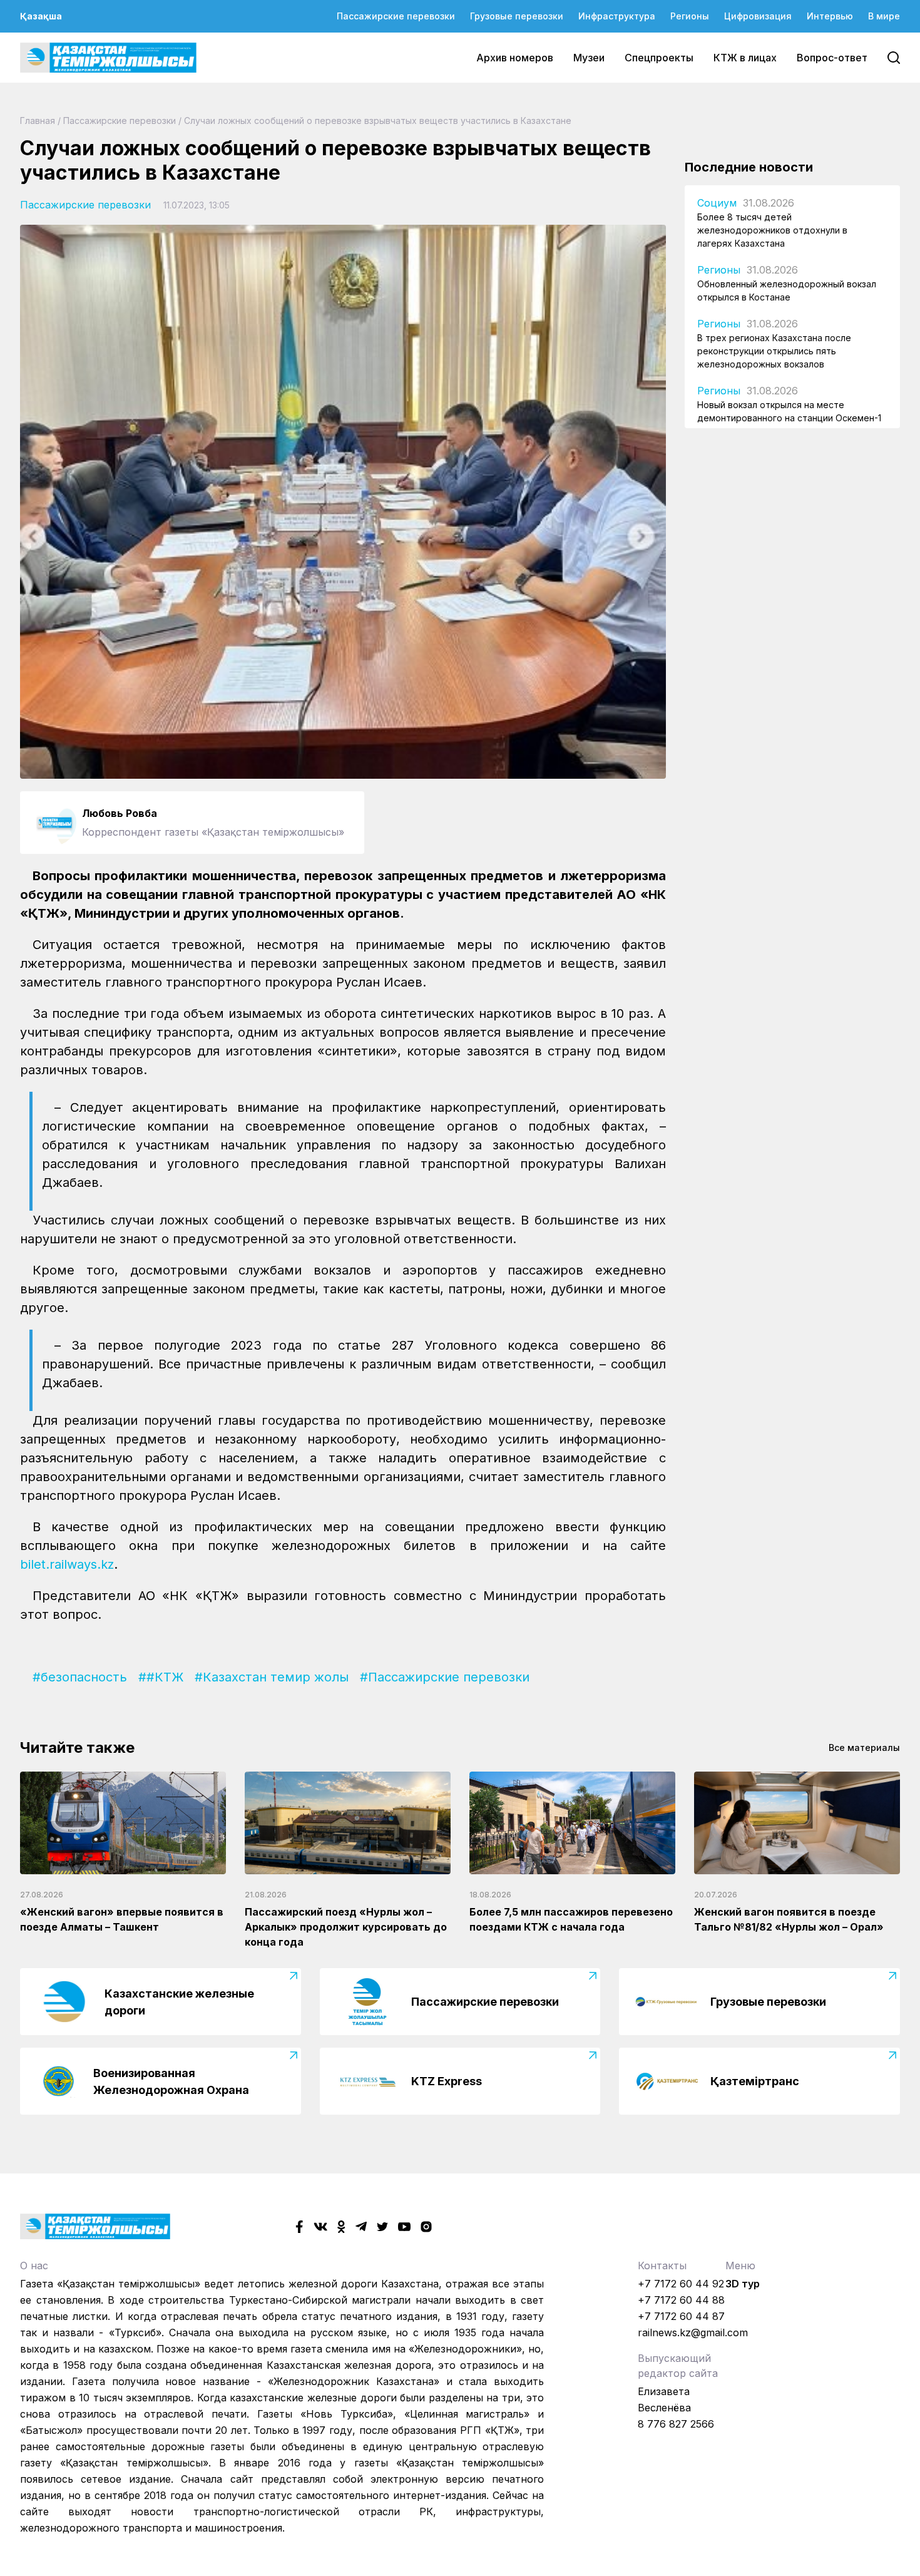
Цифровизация (758, 16)
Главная (38, 121)
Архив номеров (515, 58)
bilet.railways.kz (67, 1564)
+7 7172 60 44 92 (681, 2284)
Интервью (830, 16)
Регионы (690, 16)
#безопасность (80, 1677)
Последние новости (749, 167)
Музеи (589, 58)
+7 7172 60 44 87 (681, 2316)
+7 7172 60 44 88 (681, 2300)
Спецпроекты (659, 58)
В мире (884, 16)
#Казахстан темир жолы (272, 1677)
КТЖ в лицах (745, 58)
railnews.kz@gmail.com (693, 2332)
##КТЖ (161, 1677)
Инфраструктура (617, 16)
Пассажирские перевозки (396, 16)
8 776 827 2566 (676, 2424)
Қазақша (41, 16)
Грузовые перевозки (517, 16)
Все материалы (864, 1747)
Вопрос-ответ (832, 58)
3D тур (743, 2284)
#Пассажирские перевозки (445, 1677)
